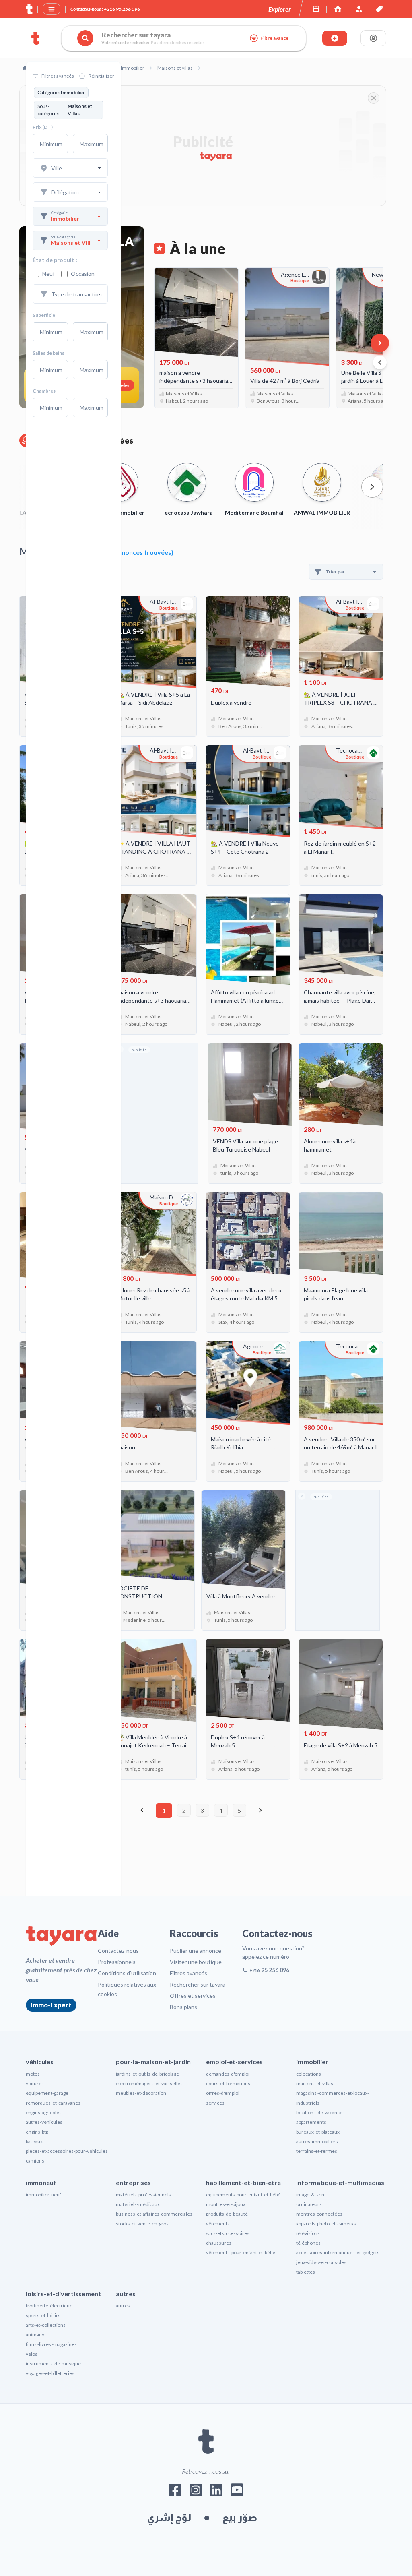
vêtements (218, 2224)
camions (35, 2161)
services (215, 2103)
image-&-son (310, 2195)
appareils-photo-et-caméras (326, 2224)
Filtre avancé (274, 38)
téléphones (308, 2243)
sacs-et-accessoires (228, 2233)
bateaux (34, 2141)
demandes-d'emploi (228, 2074)
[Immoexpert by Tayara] (338, 9)
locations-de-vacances (320, 2112)
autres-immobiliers (317, 2141)
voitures (35, 2083)
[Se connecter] (373, 38)
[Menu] (51, 9)
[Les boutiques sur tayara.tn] (316, 9)
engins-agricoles (44, 2112)
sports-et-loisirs (43, 2315)
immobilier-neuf (43, 2195)
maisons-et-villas (315, 2083)
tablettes (306, 2272)
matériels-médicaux (138, 2204)
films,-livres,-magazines (51, 2344)
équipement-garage (47, 2093)
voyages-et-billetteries (50, 2373)
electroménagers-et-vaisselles (149, 2083)
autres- (124, 2306)
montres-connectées (319, 2214)
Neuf (48, 274)
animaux (35, 2335)
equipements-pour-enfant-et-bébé (243, 2195)
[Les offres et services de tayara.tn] (379, 9)
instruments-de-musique (53, 2364)
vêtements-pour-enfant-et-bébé (241, 2252)
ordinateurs (309, 2204)
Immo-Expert (51, 2005)
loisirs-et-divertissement (63, 2294)
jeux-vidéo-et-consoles (321, 2262)
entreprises (133, 2182)
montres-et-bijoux (226, 2204)
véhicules (40, 2062)
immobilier (312, 2062)
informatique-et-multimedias (340, 2182)
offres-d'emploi (223, 2093)
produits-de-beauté (227, 2214)
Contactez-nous (118, 1951)
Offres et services (193, 1996)
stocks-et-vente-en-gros (142, 2224)
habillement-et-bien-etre (243, 2182)
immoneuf (41, 2182)
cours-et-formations (228, 2083)
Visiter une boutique (196, 1962)
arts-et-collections (46, 2325)
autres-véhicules (44, 2122)
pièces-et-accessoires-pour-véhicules (67, 2151)
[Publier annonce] (335, 38)
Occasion (83, 274)
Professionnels (117, 1962)
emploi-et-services (234, 2062)
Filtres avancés (188, 1973)
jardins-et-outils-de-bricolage (147, 2074)
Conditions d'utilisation (127, 1973)
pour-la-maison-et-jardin (153, 2062)
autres (126, 2294)
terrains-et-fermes (317, 2151)
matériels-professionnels (143, 2195)
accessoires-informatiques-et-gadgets (338, 2252)
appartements (311, 2122)
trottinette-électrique (49, 2306)
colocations (309, 2074)
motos (33, 2074)
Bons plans (183, 2007)
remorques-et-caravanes (53, 2103)
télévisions (308, 2233)
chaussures (219, 2243)
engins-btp (37, 2132)
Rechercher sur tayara (198, 1984)
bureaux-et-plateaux (318, 2132)
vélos (32, 2354)
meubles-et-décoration (141, 2093)
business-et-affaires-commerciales (154, 2214)
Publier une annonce (196, 1951)
